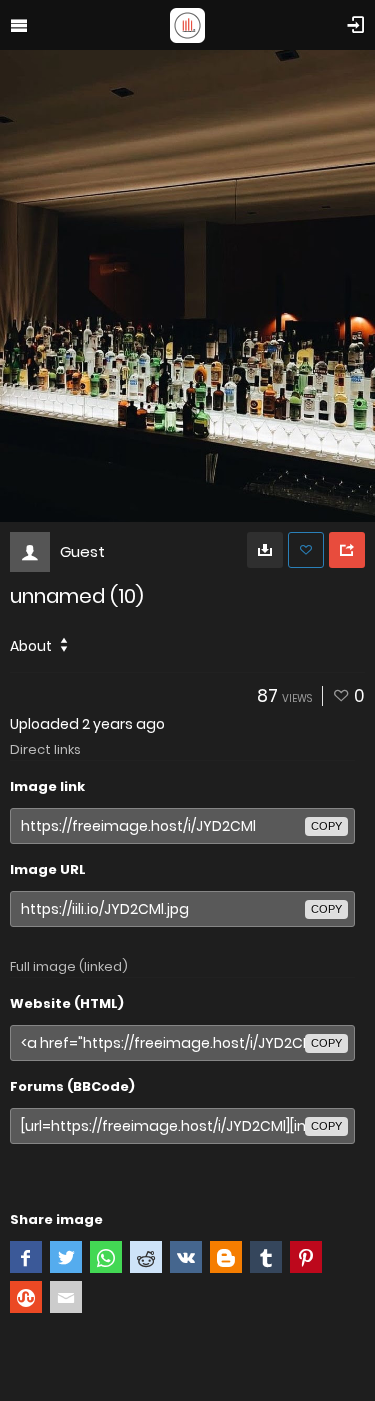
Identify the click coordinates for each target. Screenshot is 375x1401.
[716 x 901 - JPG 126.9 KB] (265, 550)
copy (326, 826)
